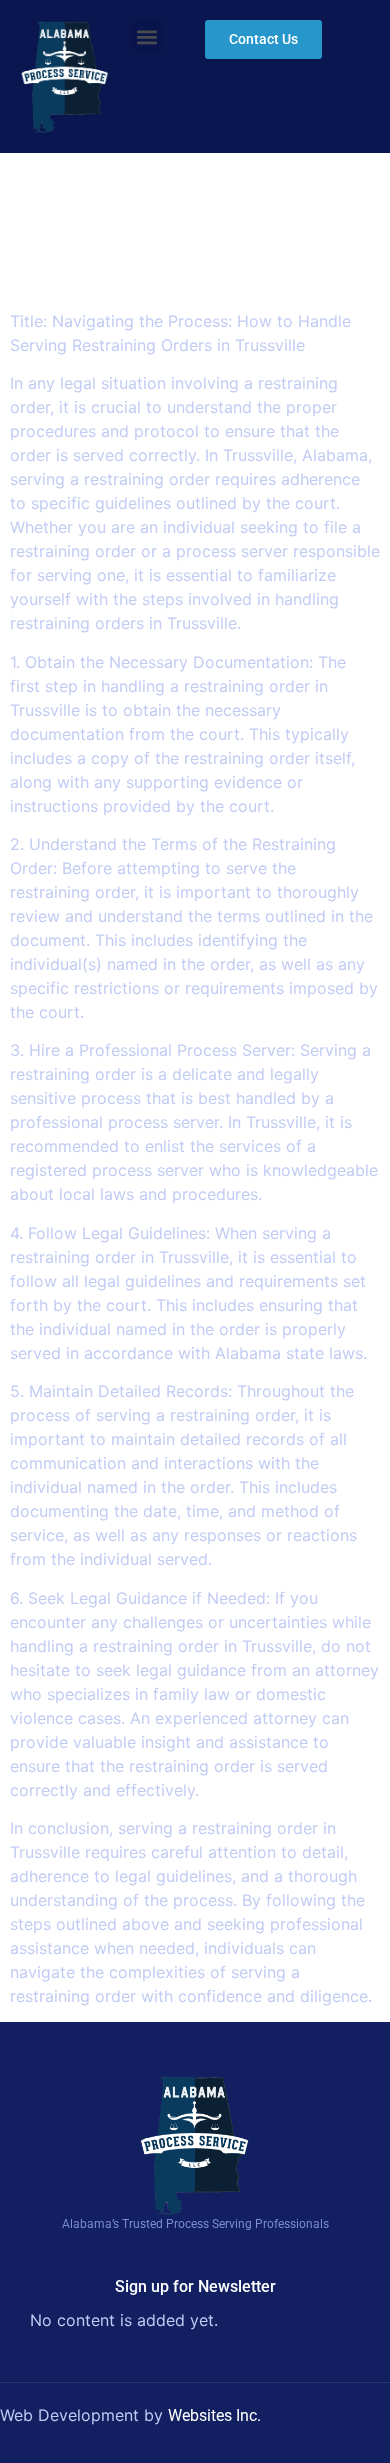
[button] (146, 36)
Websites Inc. (214, 2415)
